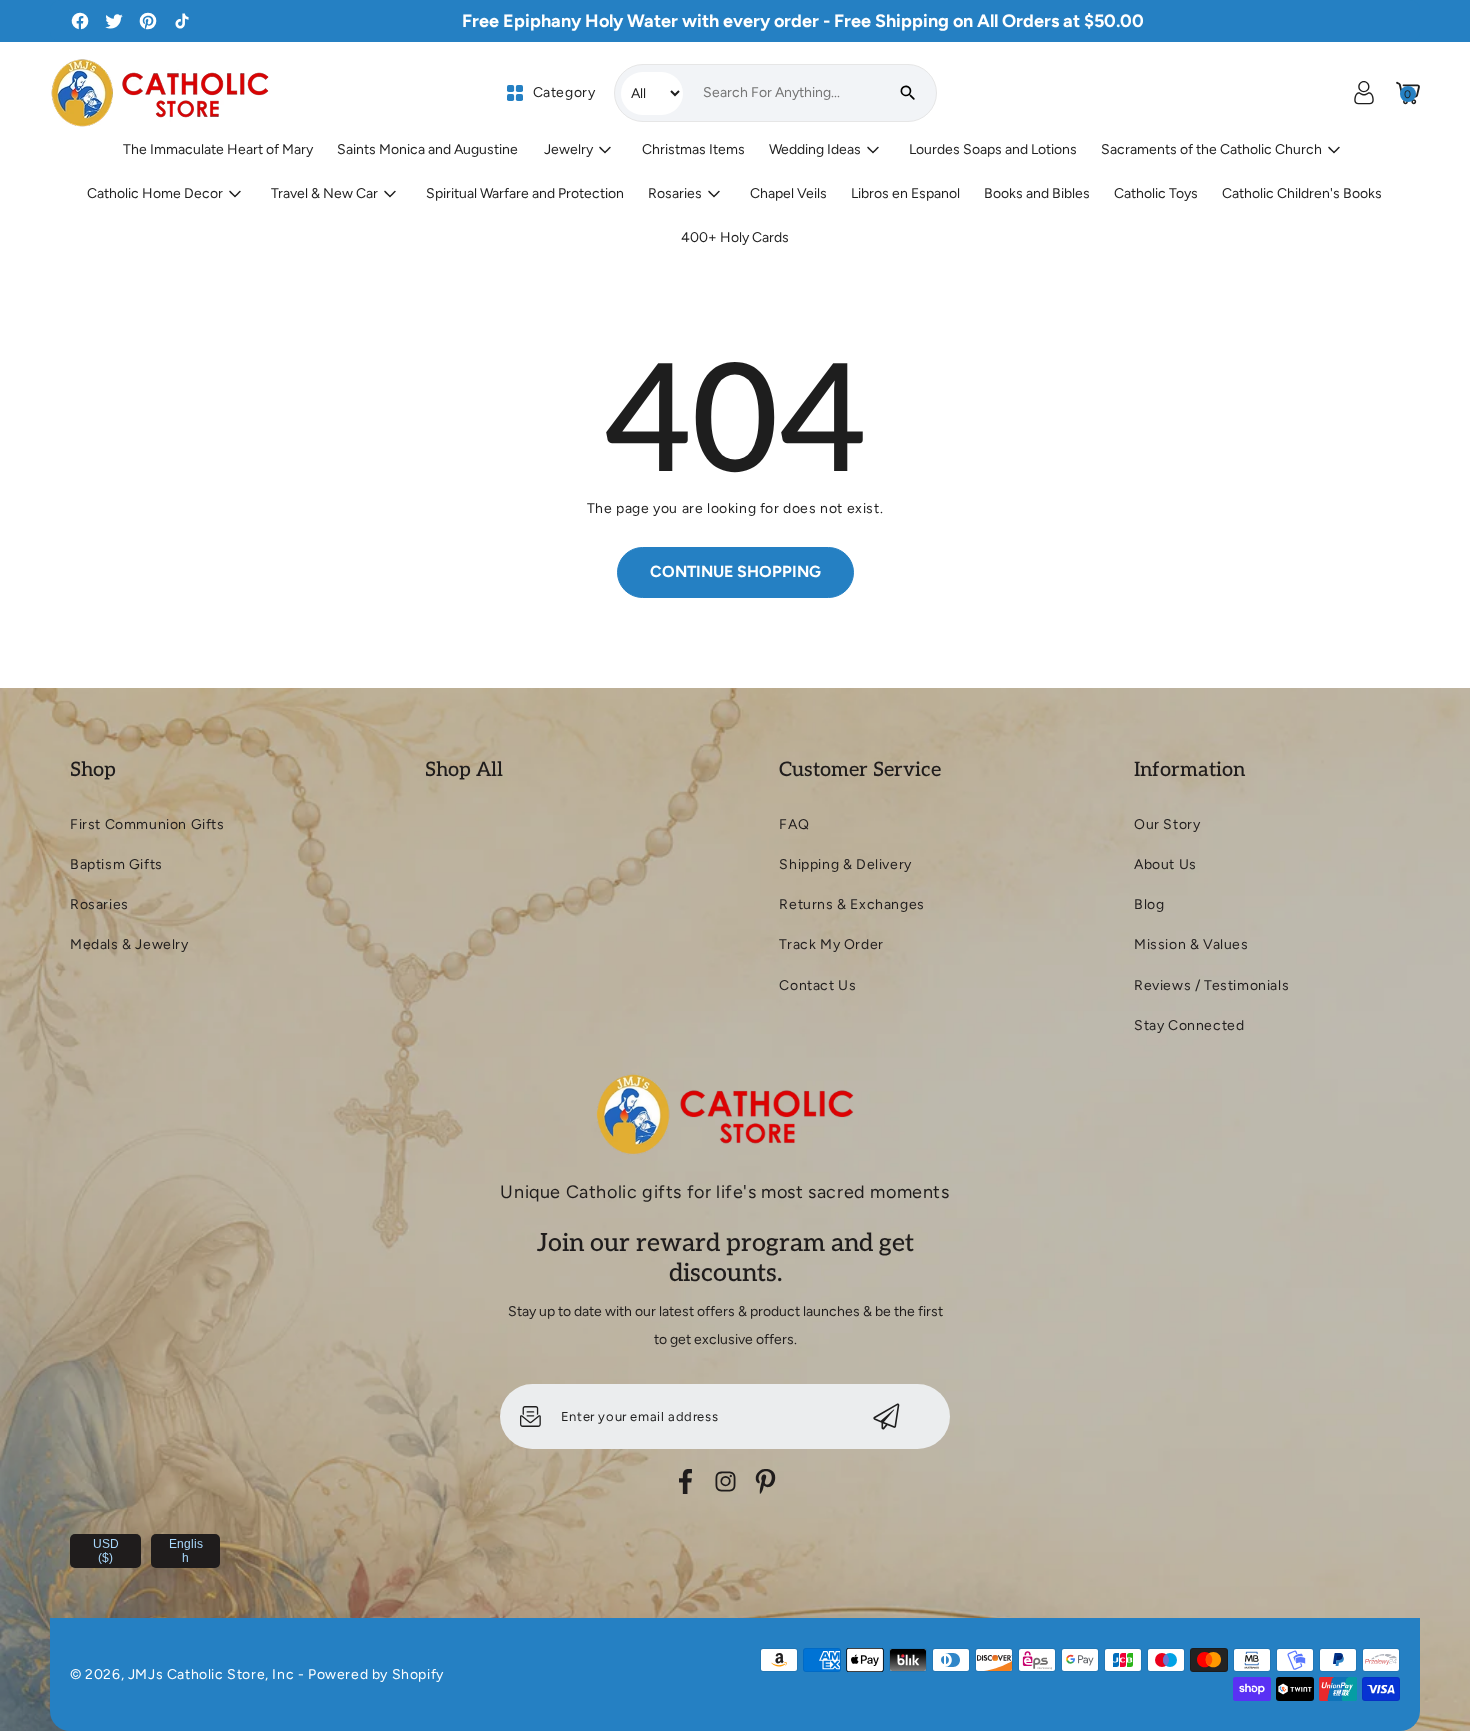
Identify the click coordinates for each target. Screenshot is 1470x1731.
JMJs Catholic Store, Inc (211, 1674)
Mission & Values (1191, 944)
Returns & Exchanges (851, 904)
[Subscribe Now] (886, 1416)
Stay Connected (1189, 1025)
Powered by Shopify (376, 1674)
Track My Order (831, 944)
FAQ (794, 824)
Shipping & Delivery (845, 864)
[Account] (1364, 93)
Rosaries (99, 904)
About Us (1165, 864)
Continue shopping (735, 571)
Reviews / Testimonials (1211, 985)
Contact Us (817, 985)
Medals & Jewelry (129, 944)
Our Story (1167, 824)
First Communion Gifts (147, 824)
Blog (1149, 904)
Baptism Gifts (116, 864)
